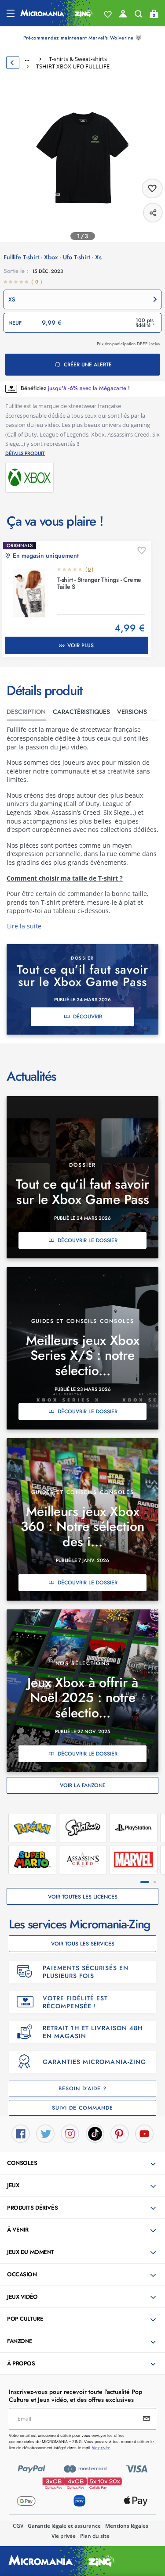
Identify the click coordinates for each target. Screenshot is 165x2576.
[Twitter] (45, 2133)
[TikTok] (95, 2133)
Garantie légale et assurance (64, 2526)
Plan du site (95, 2536)
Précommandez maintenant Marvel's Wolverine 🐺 (82, 38)
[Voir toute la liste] (108, 14)
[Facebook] (21, 2133)
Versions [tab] (132, 712)
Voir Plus (81, 645)
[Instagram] (70, 2133)
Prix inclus (128, 344)
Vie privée (64, 2536)
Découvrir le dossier (88, 1240)
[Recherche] (138, 16)
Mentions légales (127, 2526)
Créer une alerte (88, 365)
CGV (18, 2526)
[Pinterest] (120, 2133)
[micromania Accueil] (57, 13)
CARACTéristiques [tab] (81, 712)
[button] (82, 299)
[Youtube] (144, 2133)
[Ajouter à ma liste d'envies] (142, 551)
